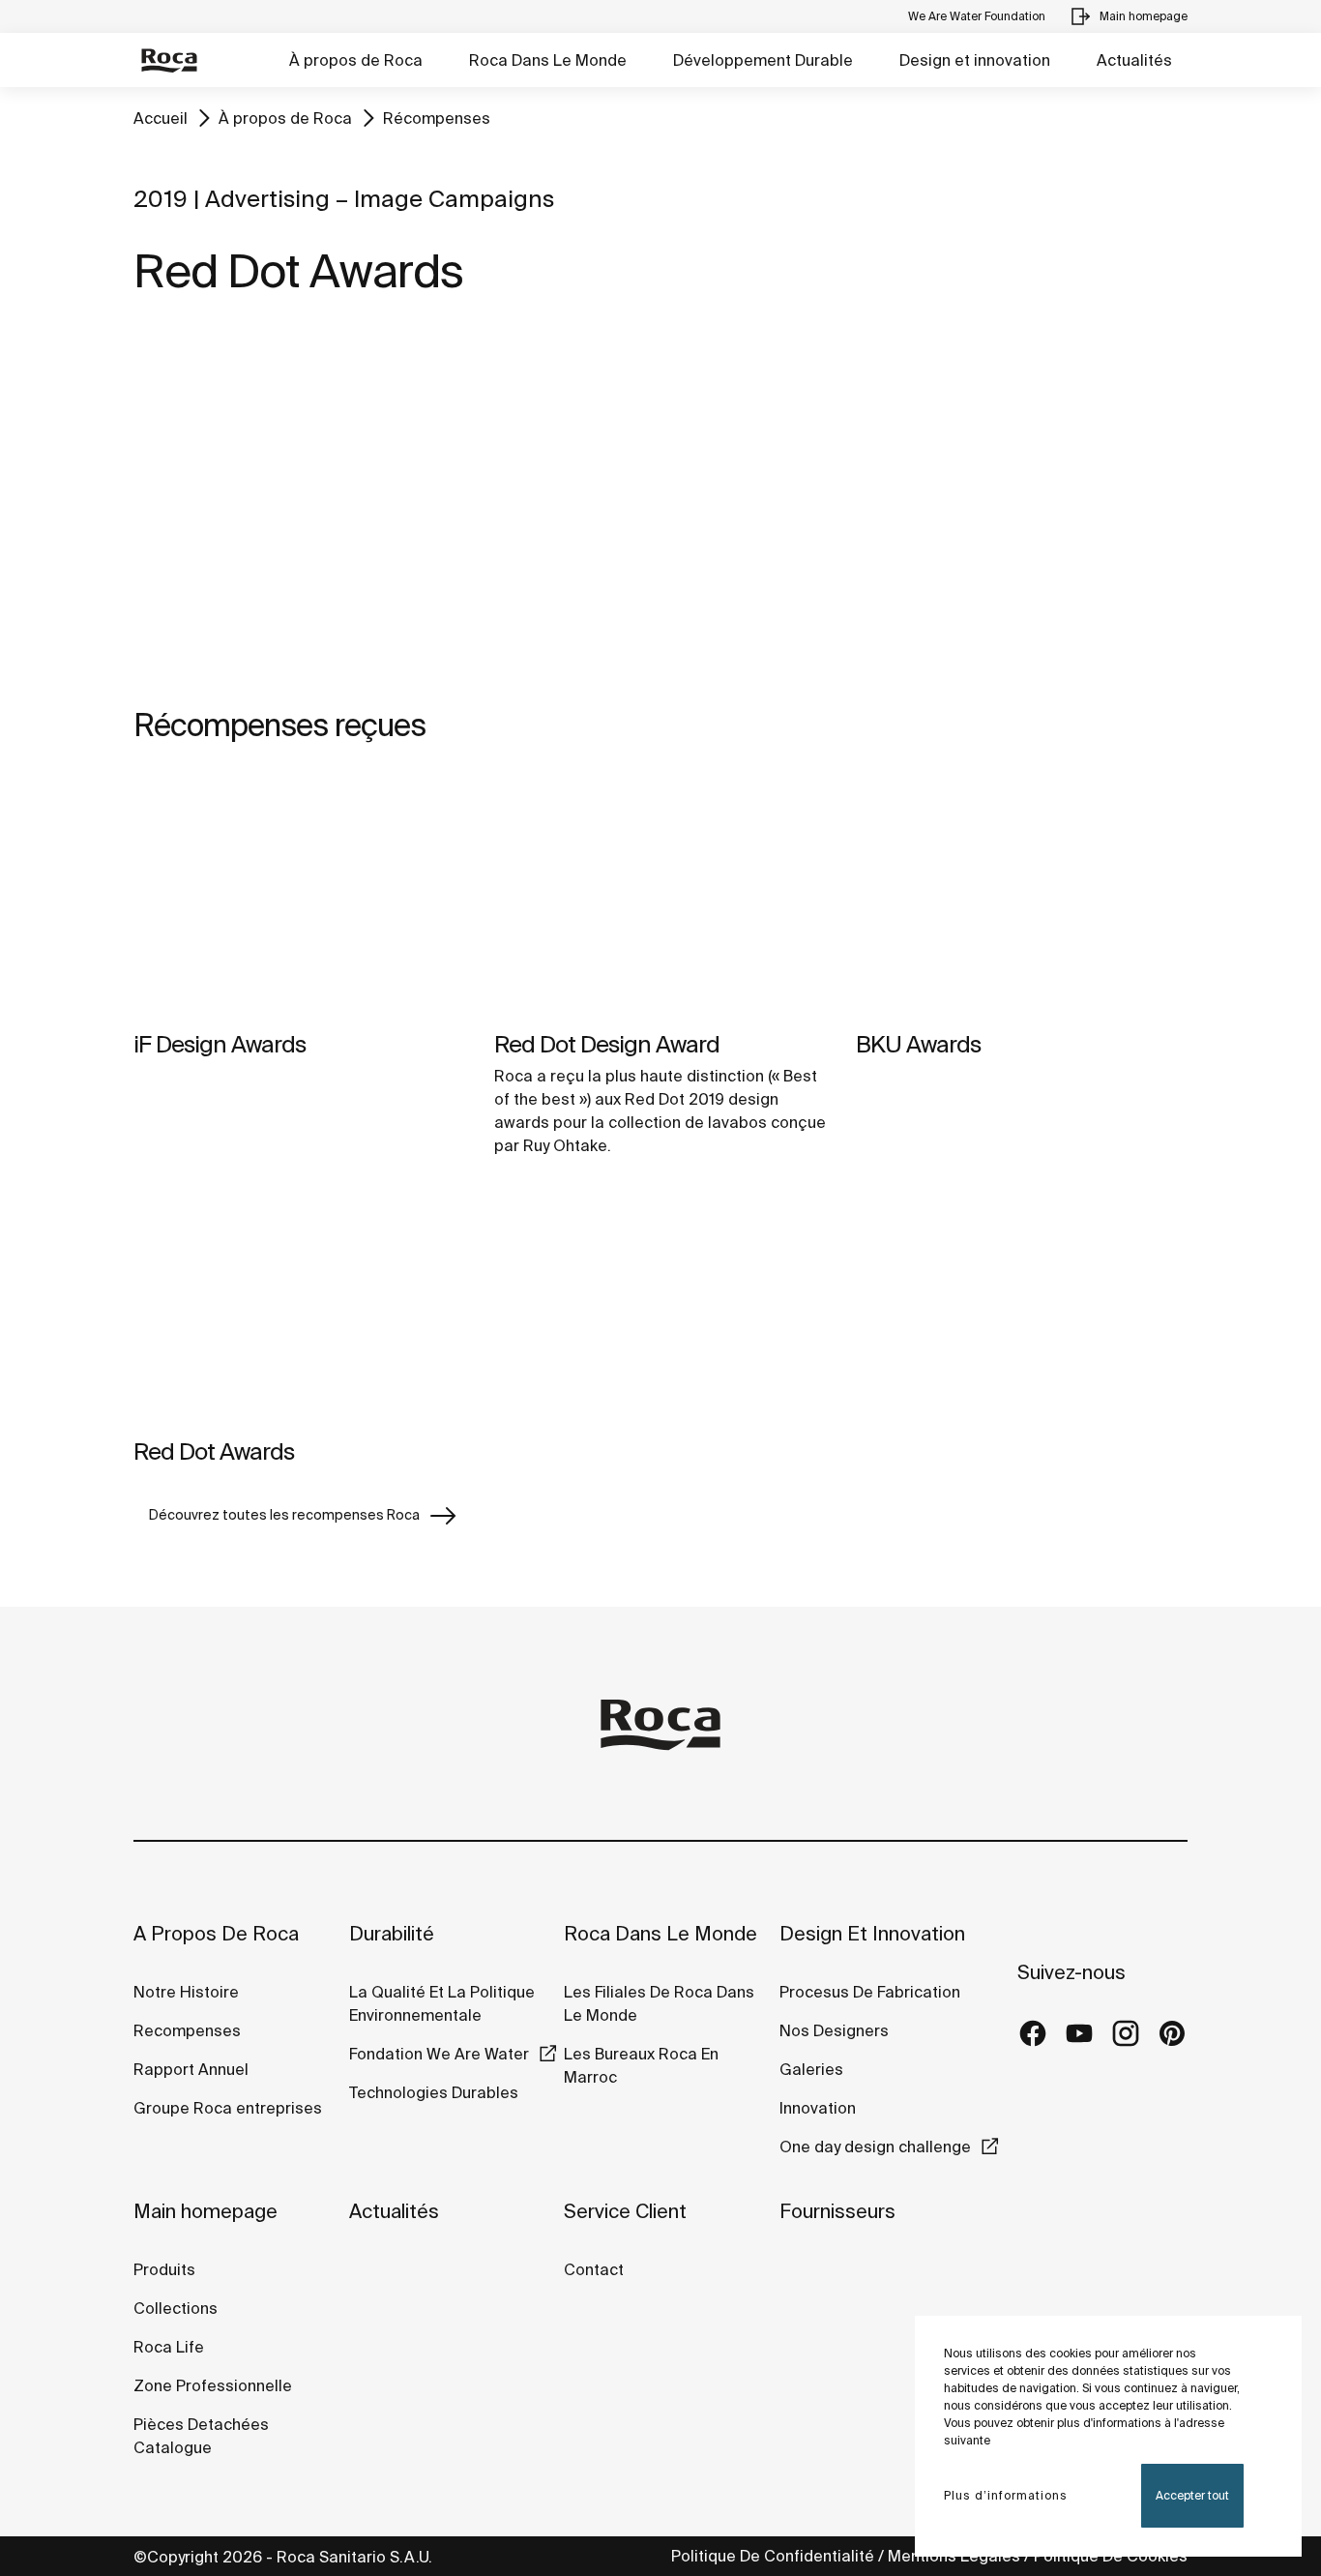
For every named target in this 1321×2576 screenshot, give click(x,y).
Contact (594, 2269)
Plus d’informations (1006, 2495)
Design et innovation (975, 60)
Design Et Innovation (872, 1933)
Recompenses (187, 2030)
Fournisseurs (837, 2211)
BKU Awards (918, 1044)
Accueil (161, 118)
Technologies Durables (434, 2092)
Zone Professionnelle (213, 2385)
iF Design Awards (220, 1044)
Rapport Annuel (191, 2069)
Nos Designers (834, 2030)
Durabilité (392, 1933)
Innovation (818, 2108)
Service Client (625, 2211)
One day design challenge (875, 2147)
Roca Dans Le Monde (548, 60)
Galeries (811, 2069)
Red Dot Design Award (607, 1044)
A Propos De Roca (216, 1933)
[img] (299, 896)
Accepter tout (1192, 2495)
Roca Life (169, 2347)
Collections (176, 2308)
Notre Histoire (186, 1992)
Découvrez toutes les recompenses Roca (284, 1515)
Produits (164, 2269)
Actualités (1134, 60)
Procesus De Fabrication (870, 1992)
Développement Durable (763, 60)
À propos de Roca (356, 60)
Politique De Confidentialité (773, 2556)
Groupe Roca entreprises (228, 2108)
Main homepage (205, 2211)
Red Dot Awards (214, 1451)
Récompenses (437, 118)
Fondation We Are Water (439, 2054)
